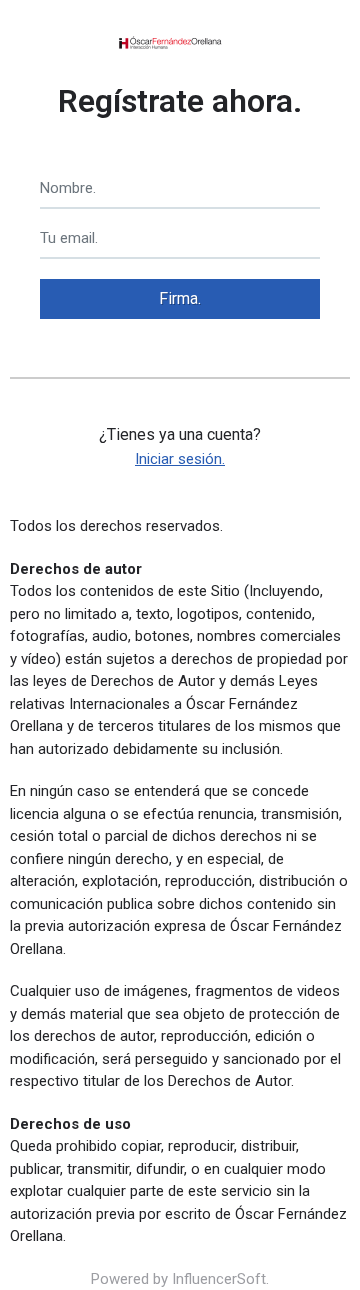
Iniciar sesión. (180, 459)
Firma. (180, 298)
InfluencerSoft (219, 1279)
